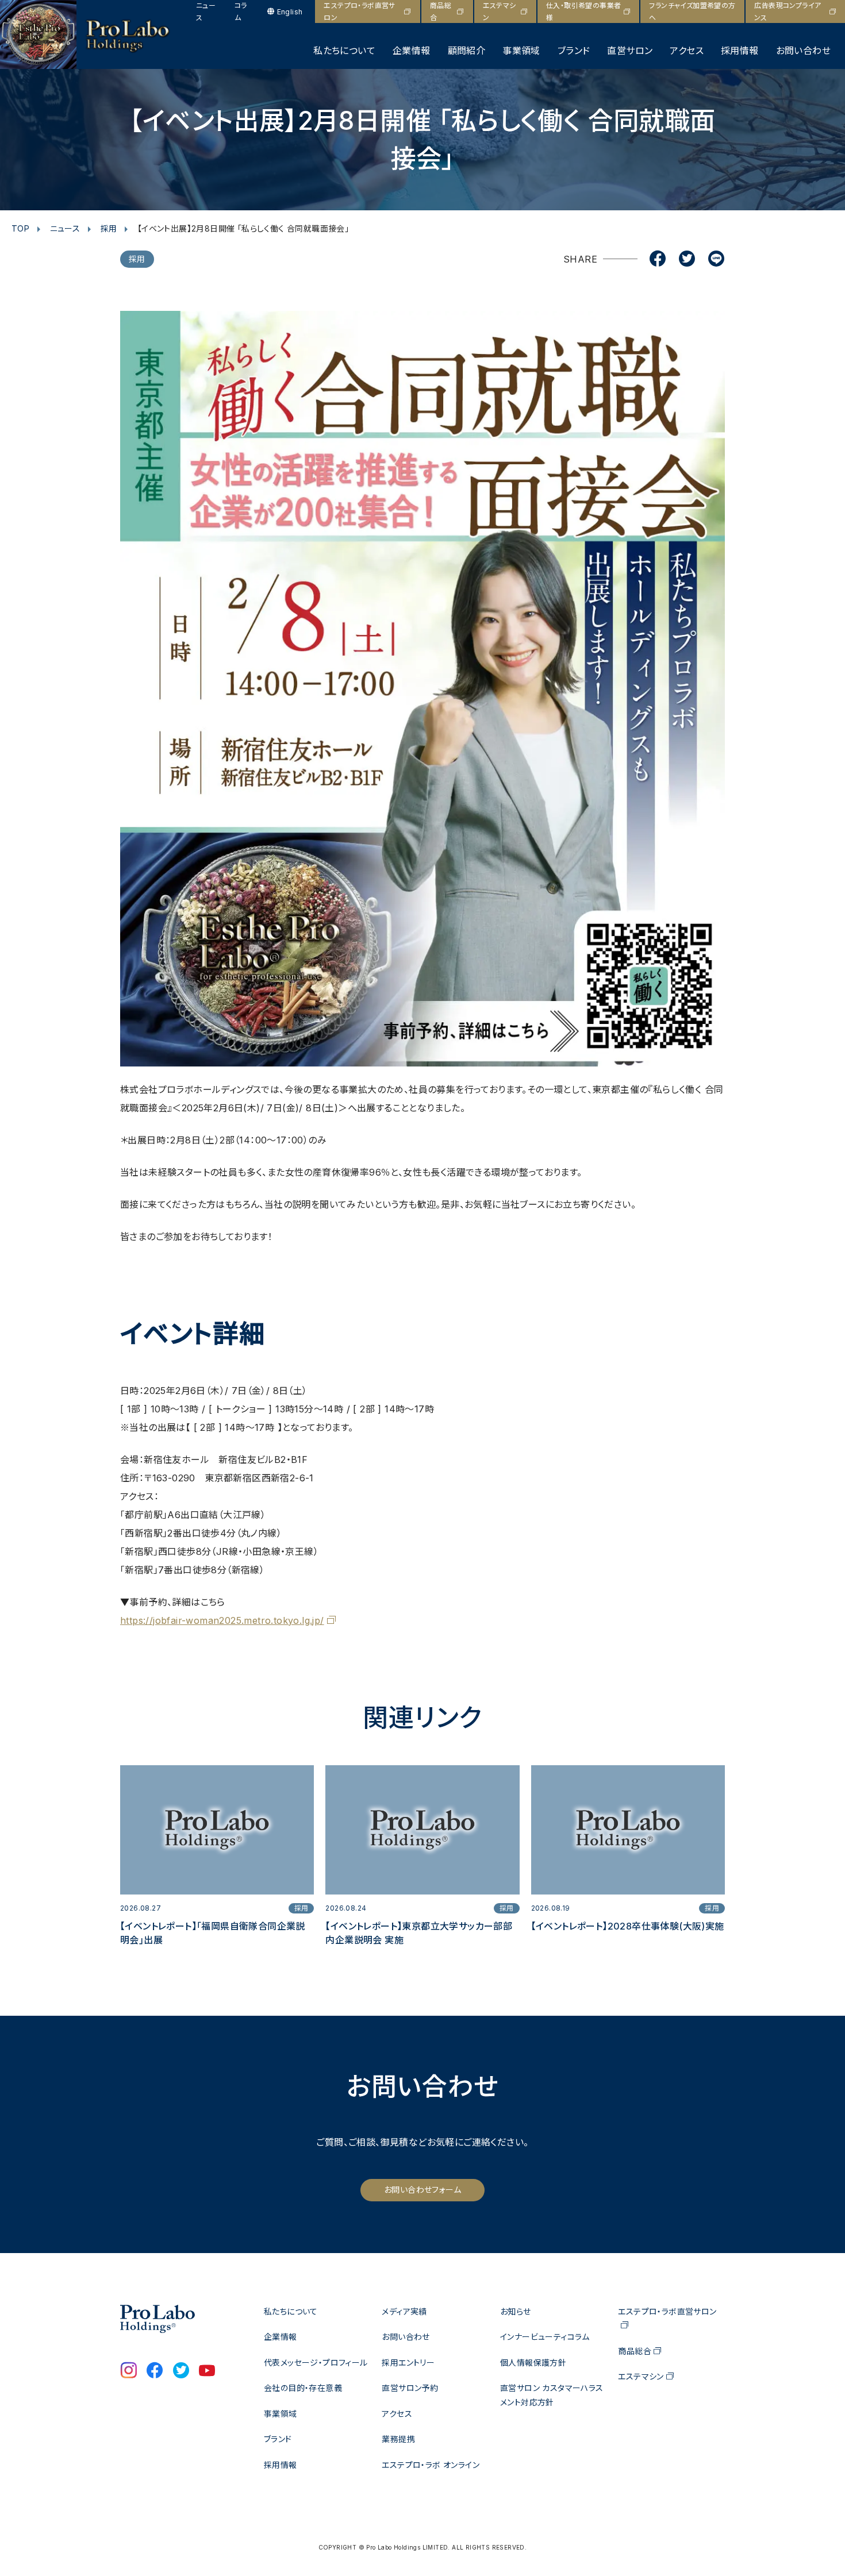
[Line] (716, 260)
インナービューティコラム (545, 2337)
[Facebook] (658, 260)
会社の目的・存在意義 (303, 2388)
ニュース (206, 11)
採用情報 (740, 51)
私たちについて (344, 51)
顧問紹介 (467, 51)
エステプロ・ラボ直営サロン (359, 11)
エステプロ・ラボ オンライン (431, 2465)
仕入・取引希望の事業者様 (583, 11)
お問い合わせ (803, 51)
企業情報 (412, 51)
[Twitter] (687, 260)
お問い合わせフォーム (422, 2190)
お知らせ (516, 2311)
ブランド (574, 51)
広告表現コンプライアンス (788, 11)
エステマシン (500, 11)
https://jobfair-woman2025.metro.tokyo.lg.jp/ (222, 1620)
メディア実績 (404, 2311)
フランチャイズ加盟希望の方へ (692, 11)
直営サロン (630, 51)
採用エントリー (408, 2363)
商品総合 (441, 11)
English (290, 12)
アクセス (687, 51)
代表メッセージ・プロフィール (316, 2363)
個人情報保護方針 (533, 2363)
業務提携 (398, 2439)
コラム (241, 11)
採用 (109, 228)
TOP (20, 228)
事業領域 (521, 51)
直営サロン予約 (410, 2388)
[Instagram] (129, 2371)
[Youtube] (207, 2371)
